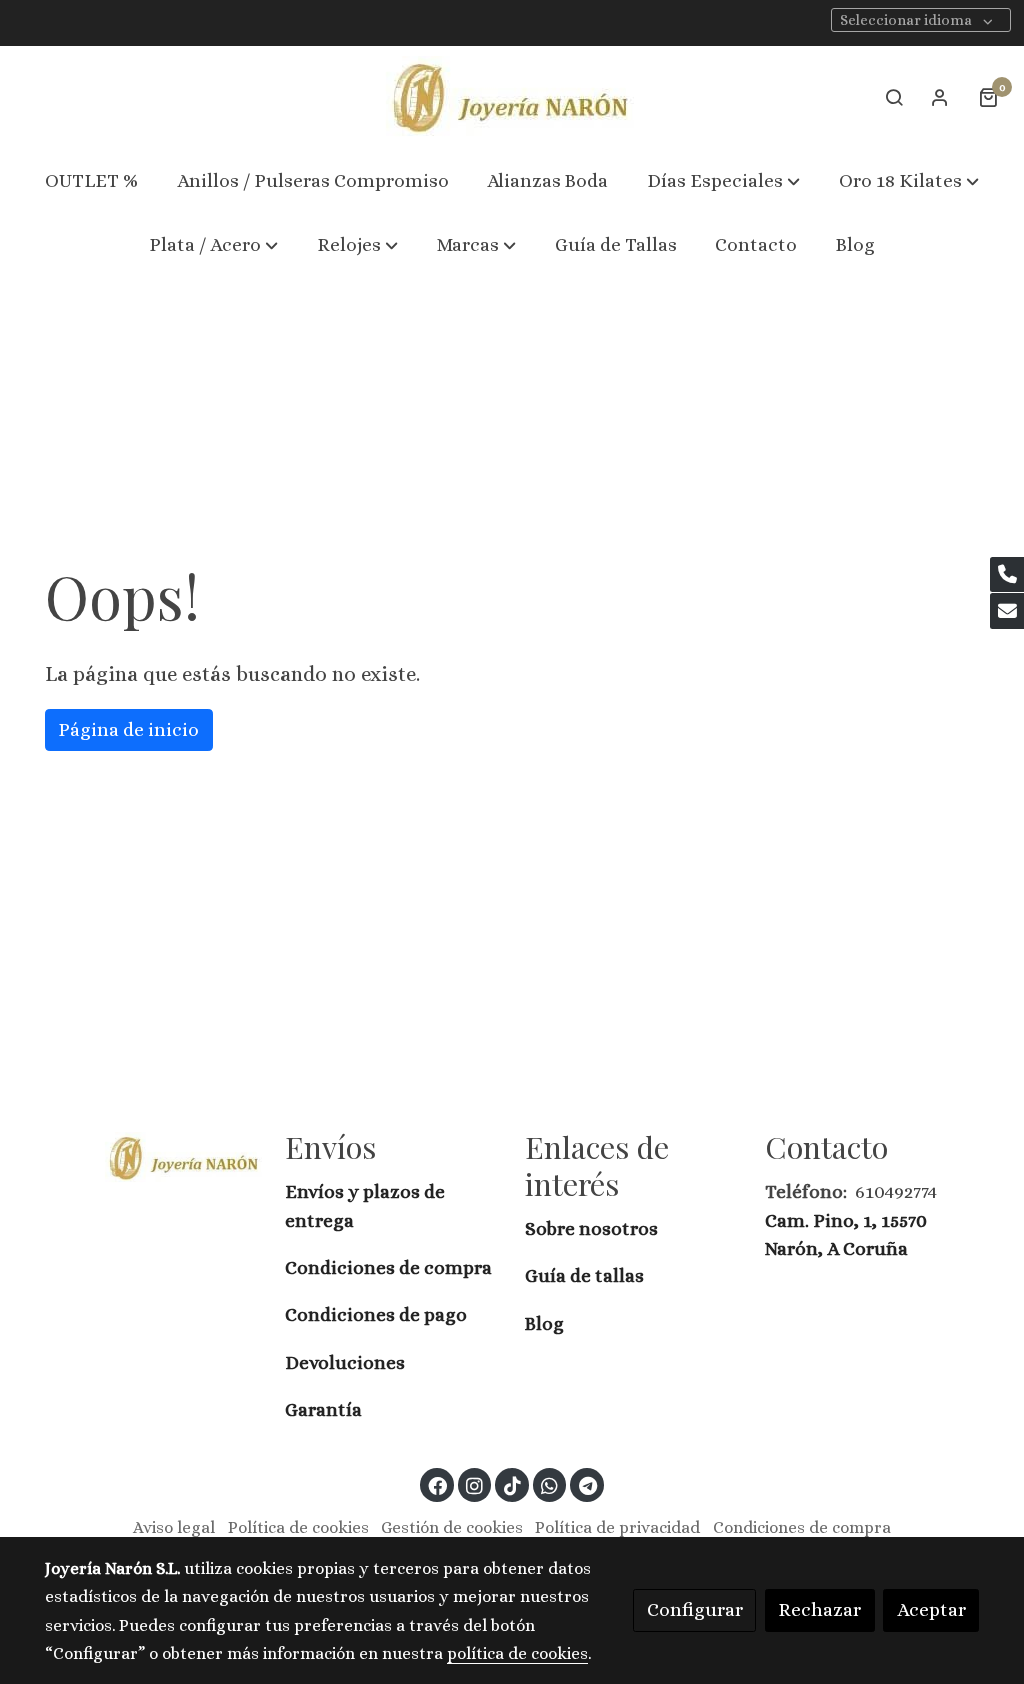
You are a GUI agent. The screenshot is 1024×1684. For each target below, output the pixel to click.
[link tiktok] (512, 1484)
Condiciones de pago (376, 1314)
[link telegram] (587, 1484)
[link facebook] (438, 1484)
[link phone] (1007, 575)
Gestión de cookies (452, 1527)
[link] (512, 97)
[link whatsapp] (550, 1484)
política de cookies (517, 1653)
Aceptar (931, 1609)
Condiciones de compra (388, 1267)
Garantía (323, 1409)
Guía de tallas (584, 1275)
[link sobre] (152, 1156)
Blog (544, 1323)
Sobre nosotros (593, 1228)
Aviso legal (174, 1527)
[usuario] (940, 97)
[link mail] (1007, 611)
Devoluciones (345, 1362)
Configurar (695, 1609)
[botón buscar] (894, 97)
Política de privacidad (617, 1527)
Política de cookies (298, 1527)
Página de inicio (128, 729)
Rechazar (819, 1609)
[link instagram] (475, 1484)
